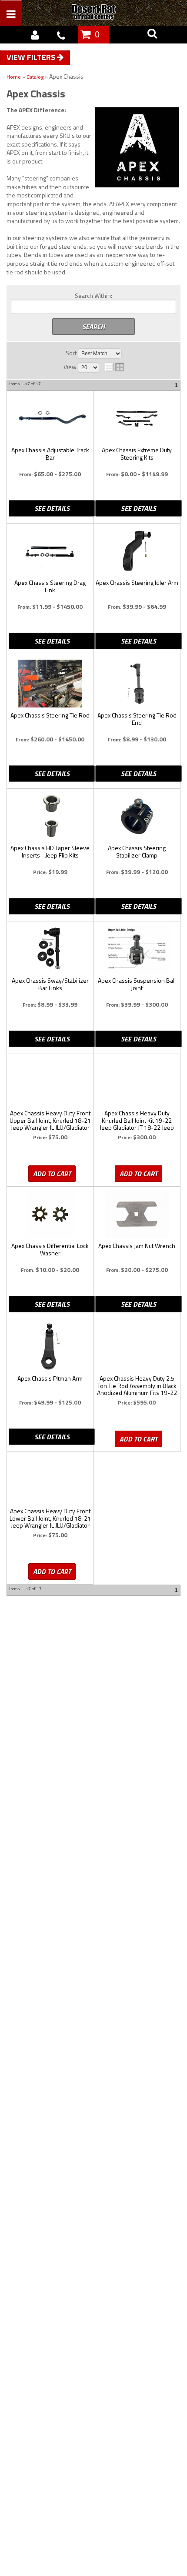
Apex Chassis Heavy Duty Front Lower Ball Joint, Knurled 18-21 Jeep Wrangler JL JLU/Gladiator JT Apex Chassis (50, 1518)
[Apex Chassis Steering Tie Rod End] (137, 684)
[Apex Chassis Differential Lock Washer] (50, 1214)
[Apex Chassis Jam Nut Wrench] (137, 1214)
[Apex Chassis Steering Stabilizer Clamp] (137, 816)
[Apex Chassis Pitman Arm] (50, 1347)
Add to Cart (52, 1174)
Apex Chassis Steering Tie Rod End (137, 719)
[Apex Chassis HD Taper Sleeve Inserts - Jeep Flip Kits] (50, 816)
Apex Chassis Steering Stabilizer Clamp (137, 852)
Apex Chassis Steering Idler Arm (137, 583)
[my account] (35, 35)
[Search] (152, 35)
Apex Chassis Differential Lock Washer (50, 1250)
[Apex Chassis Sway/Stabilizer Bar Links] (50, 949)
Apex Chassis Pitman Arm (50, 1379)
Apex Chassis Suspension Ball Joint (137, 984)
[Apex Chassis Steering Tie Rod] (50, 684)
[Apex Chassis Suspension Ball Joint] (137, 949)
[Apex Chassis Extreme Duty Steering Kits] (137, 418)
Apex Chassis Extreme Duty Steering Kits (137, 454)
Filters (42, 57)
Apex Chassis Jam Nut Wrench (137, 1246)
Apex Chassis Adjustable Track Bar (50, 454)
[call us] (61, 35)
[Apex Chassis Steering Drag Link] (50, 551)
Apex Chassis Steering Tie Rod (50, 716)
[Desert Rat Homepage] (103, 13)
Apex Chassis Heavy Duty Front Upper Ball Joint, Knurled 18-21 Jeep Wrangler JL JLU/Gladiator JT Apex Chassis (50, 1121)
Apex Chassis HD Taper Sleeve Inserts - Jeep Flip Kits (50, 852)
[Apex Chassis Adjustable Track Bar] (50, 418)
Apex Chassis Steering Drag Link (50, 587)
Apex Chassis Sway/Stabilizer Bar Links (50, 984)
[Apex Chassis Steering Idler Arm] (137, 551)
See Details (52, 508)
